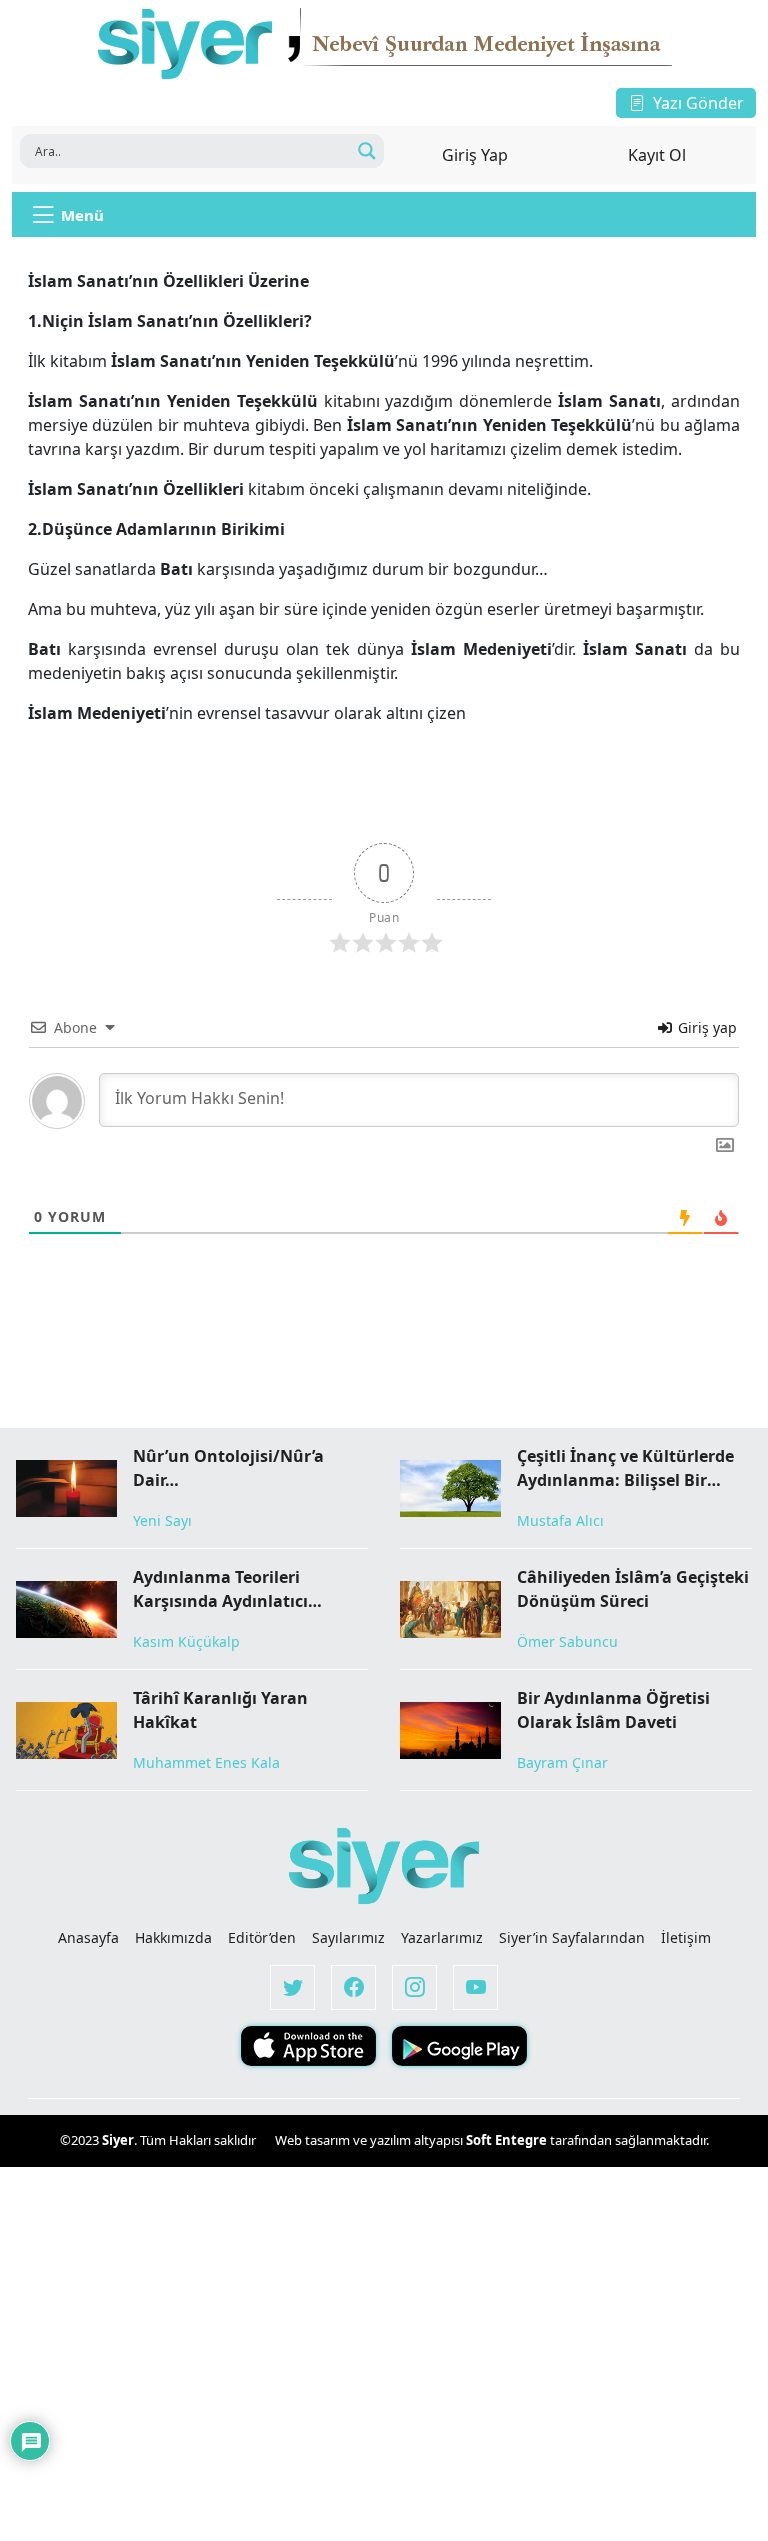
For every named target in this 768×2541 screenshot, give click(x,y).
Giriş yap (705, 1027)
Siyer (118, 2140)
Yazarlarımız (442, 1937)
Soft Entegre (508, 2140)
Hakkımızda (173, 1937)
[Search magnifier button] (367, 151)
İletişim (686, 1937)
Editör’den (262, 1937)
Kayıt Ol (657, 155)
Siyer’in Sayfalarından (572, 1937)
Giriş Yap (475, 155)
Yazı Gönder (698, 103)
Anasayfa (88, 1937)
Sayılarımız (348, 1937)
